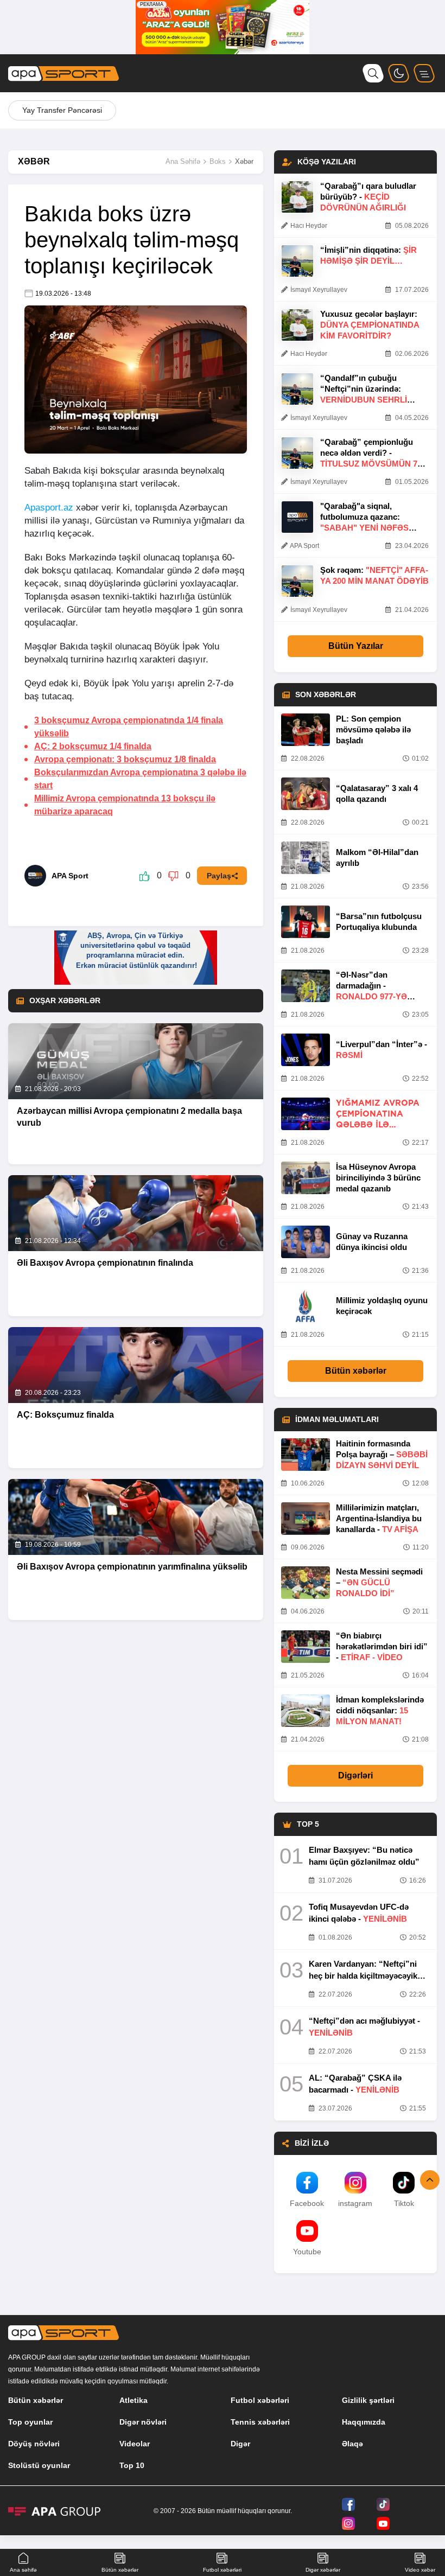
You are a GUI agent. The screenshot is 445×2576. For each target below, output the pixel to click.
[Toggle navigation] (424, 73)
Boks (218, 161)
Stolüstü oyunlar (39, 2465)
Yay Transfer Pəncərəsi (62, 110)
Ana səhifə (23, 2570)
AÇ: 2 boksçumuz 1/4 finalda (93, 746)
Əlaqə (352, 2444)
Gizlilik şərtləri (368, 2400)
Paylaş (219, 876)
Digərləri (355, 1775)
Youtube (307, 2252)
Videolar (135, 2444)
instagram (355, 2203)
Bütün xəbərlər (356, 1371)
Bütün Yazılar (356, 646)
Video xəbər (420, 2570)
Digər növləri (143, 2422)
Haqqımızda (364, 2422)
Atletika (133, 2400)
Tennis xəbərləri (260, 2422)
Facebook (307, 2203)
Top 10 (132, 2465)
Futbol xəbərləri (260, 2400)
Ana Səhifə (183, 161)
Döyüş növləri (34, 2444)
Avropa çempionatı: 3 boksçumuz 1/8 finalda (125, 759)
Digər (240, 2444)
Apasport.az (49, 508)
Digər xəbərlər (323, 2570)
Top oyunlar (30, 2422)
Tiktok (404, 2203)
